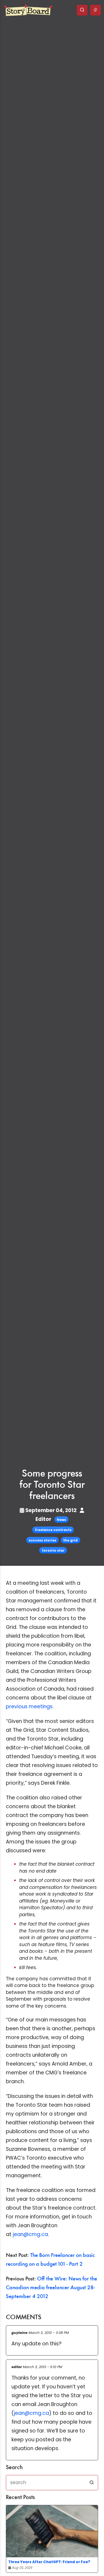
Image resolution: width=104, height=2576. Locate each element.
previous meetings (29, 1707)
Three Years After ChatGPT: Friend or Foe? (49, 2562)
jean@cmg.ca (30, 2234)
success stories (42, 1540)
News (61, 1520)
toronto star (53, 1550)
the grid (70, 1540)
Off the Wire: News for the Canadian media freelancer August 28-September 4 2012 (51, 2288)
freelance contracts (53, 1530)
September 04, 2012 (51, 1510)
